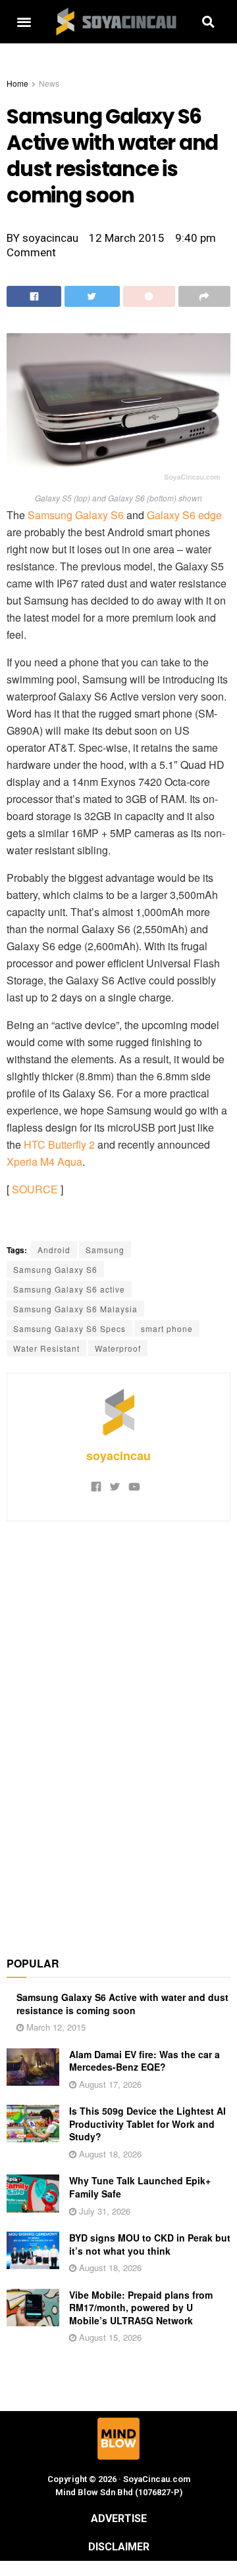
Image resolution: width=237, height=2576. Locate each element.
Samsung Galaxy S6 (76, 515)
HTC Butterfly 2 (59, 1144)
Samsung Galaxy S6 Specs (69, 1328)
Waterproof (118, 1348)
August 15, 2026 (109, 2337)
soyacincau (118, 1456)
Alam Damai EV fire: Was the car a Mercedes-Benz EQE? (145, 2061)
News (49, 83)
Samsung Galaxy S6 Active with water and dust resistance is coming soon (122, 2004)
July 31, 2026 (103, 2211)
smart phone (167, 1328)
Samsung (105, 1250)
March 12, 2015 (55, 2027)
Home (17, 83)
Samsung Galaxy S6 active (69, 1289)
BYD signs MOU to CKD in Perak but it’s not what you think (150, 2244)
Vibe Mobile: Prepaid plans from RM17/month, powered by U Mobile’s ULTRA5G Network (141, 2308)
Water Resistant (46, 1348)
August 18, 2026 (109, 2154)
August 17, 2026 (109, 2084)
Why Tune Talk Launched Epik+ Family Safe (140, 2187)
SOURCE (35, 1189)
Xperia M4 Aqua (44, 1161)
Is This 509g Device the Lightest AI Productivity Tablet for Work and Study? (147, 2124)
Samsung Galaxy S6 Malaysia (75, 1309)
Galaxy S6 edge (184, 515)
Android (54, 1250)
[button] (24, 22)
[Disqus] (118, 1732)
